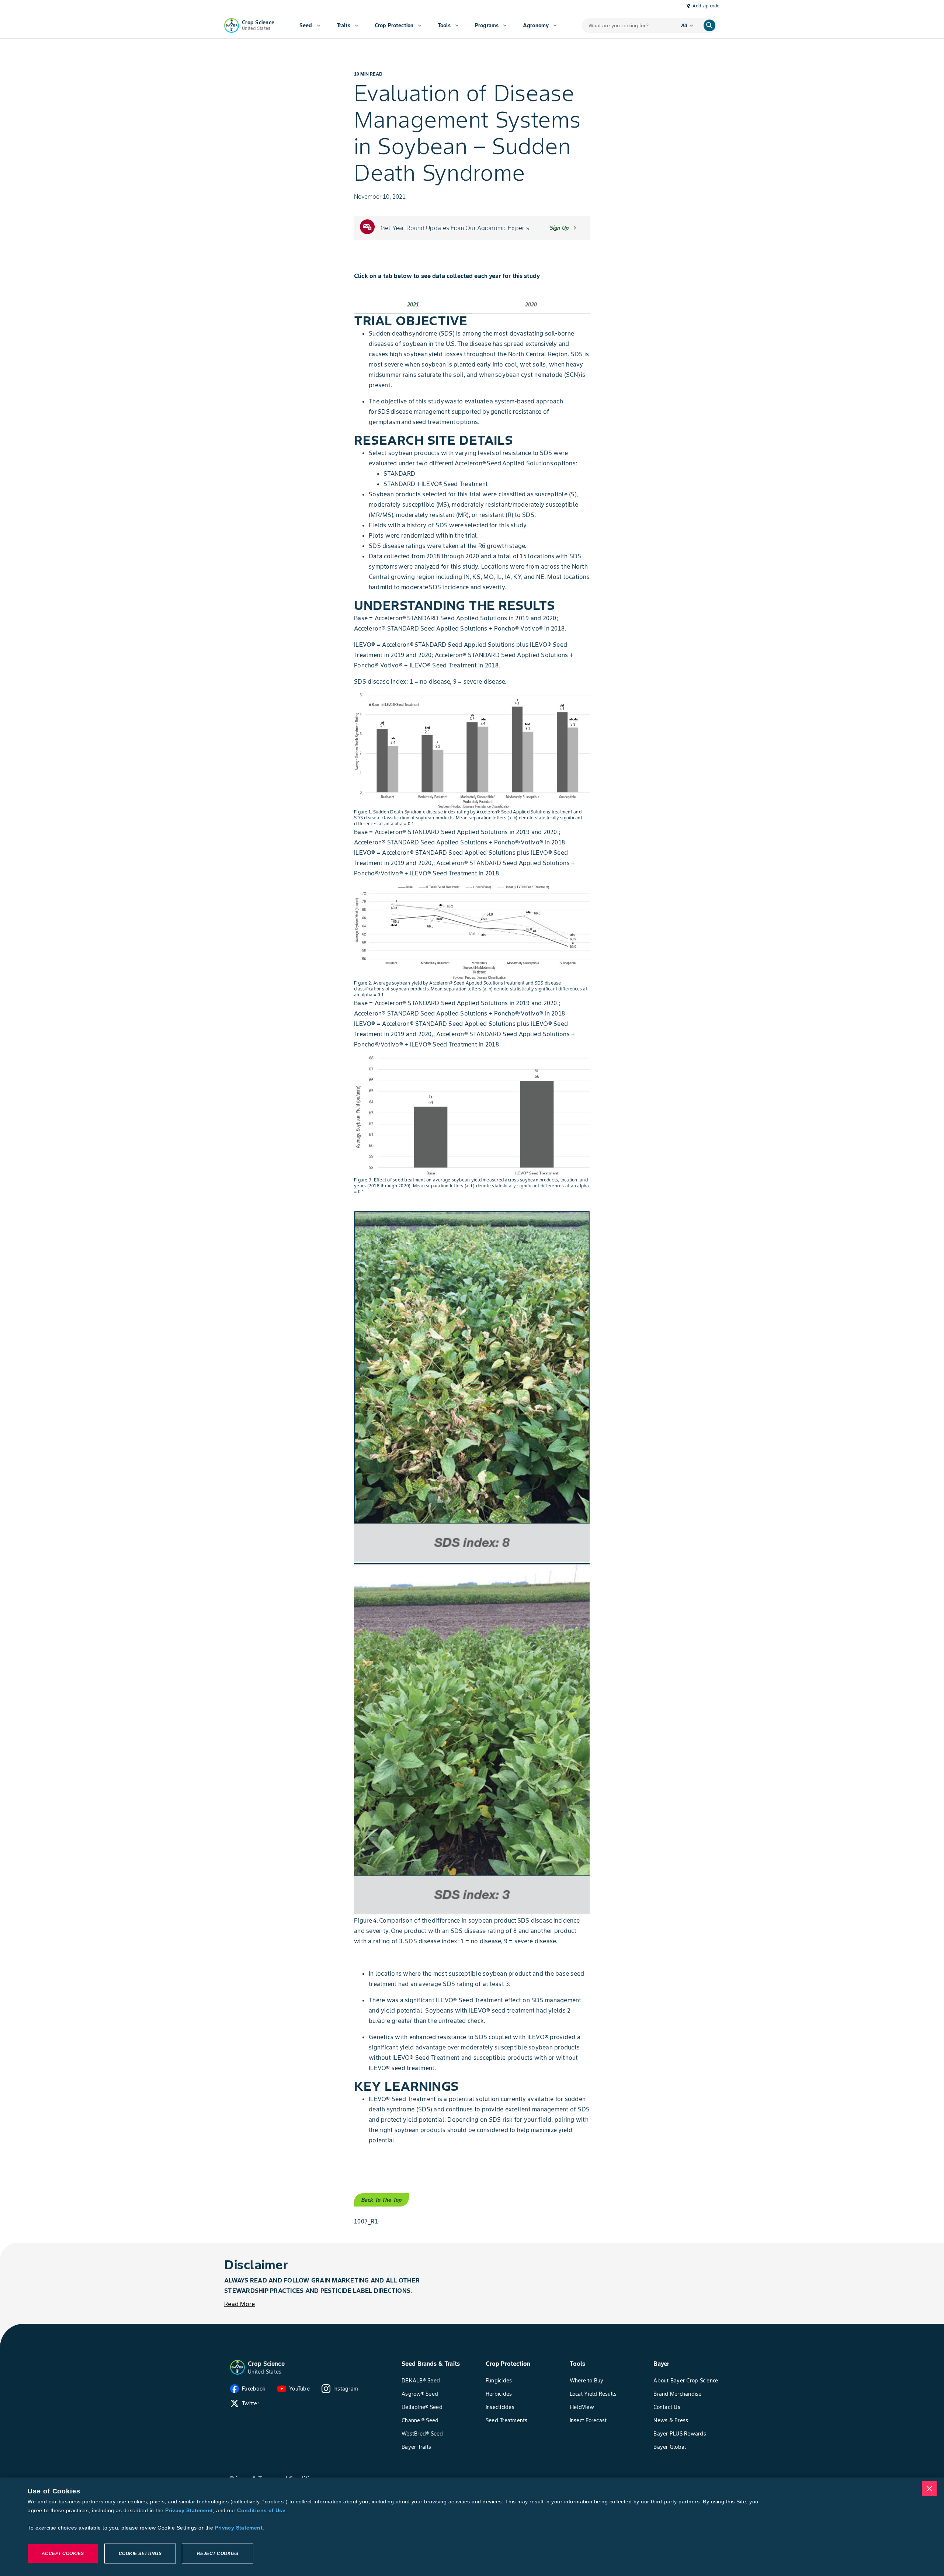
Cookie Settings (140, 2554)
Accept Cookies (63, 2554)
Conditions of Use (261, 2510)
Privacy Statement (189, 2510)
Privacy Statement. (240, 2528)
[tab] (413, 305)
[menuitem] (310, 25)
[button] (237, 2367)
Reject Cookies (218, 2554)
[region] (472, 2527)
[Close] (929, 2489)
